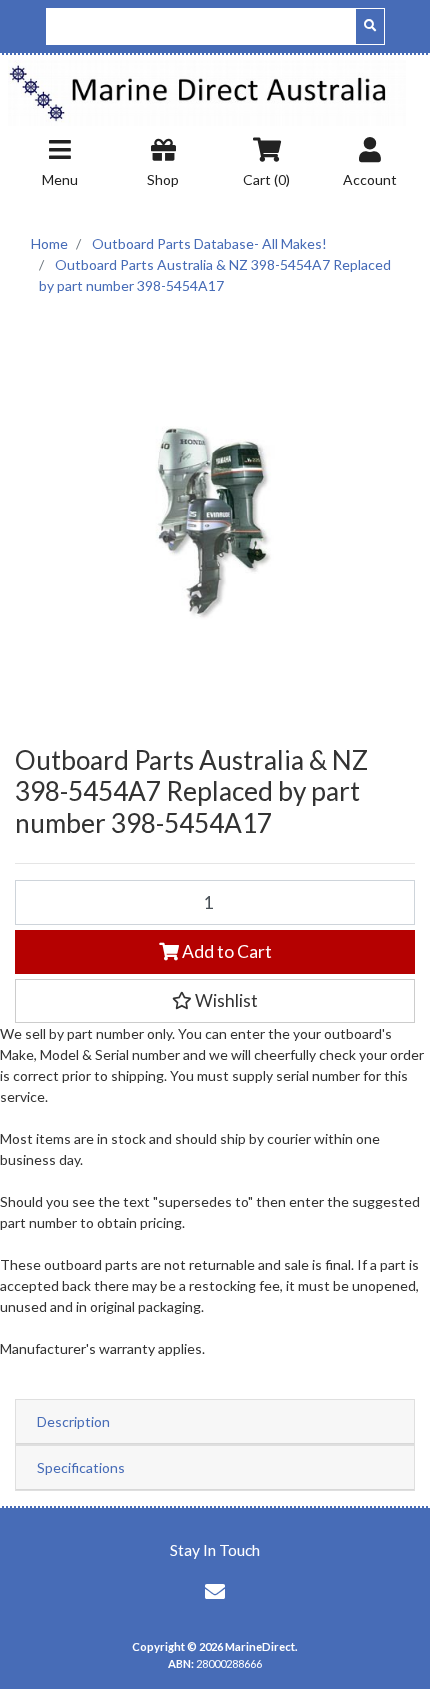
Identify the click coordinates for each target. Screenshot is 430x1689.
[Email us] (215, 1591)
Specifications (81, 1467)
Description (73, 1421)
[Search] (370, 26)
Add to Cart (225, 951)
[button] (215, 1001)
